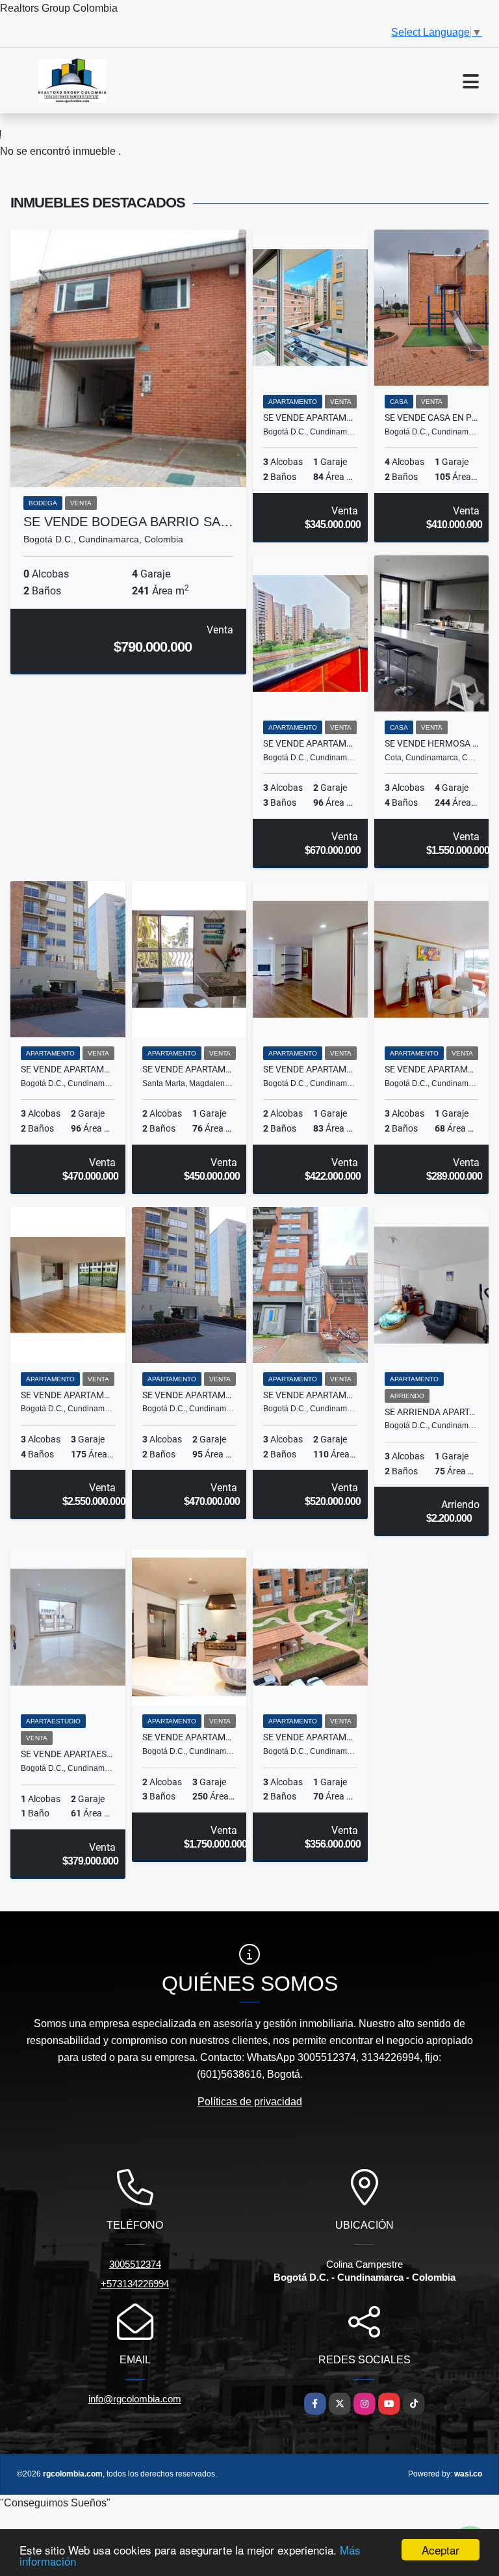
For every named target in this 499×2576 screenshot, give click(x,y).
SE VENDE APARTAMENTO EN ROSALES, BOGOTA (189, 1737)
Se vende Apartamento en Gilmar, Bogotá (432, 1069)
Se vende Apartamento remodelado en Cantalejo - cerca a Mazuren (310, 1737)
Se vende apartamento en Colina (310, 743)
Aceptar (441, 2550)
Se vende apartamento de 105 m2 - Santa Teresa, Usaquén (310, 1395)
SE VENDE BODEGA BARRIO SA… (128, 522)
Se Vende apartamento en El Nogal (68, 1395)
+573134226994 (135, 2284)
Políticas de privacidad (250, 2102)
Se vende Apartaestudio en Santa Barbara (68, 1754)
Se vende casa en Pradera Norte (432, 418)
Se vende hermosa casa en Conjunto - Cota (432, 743)
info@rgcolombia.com (135, 2399)
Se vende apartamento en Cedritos (310, 1069)
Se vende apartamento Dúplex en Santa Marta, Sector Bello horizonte (189, 1069)
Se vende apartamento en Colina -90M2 (189, 1395)
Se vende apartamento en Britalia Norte (310, 418)
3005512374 (135, 2264)
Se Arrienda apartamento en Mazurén (432, 1412)
